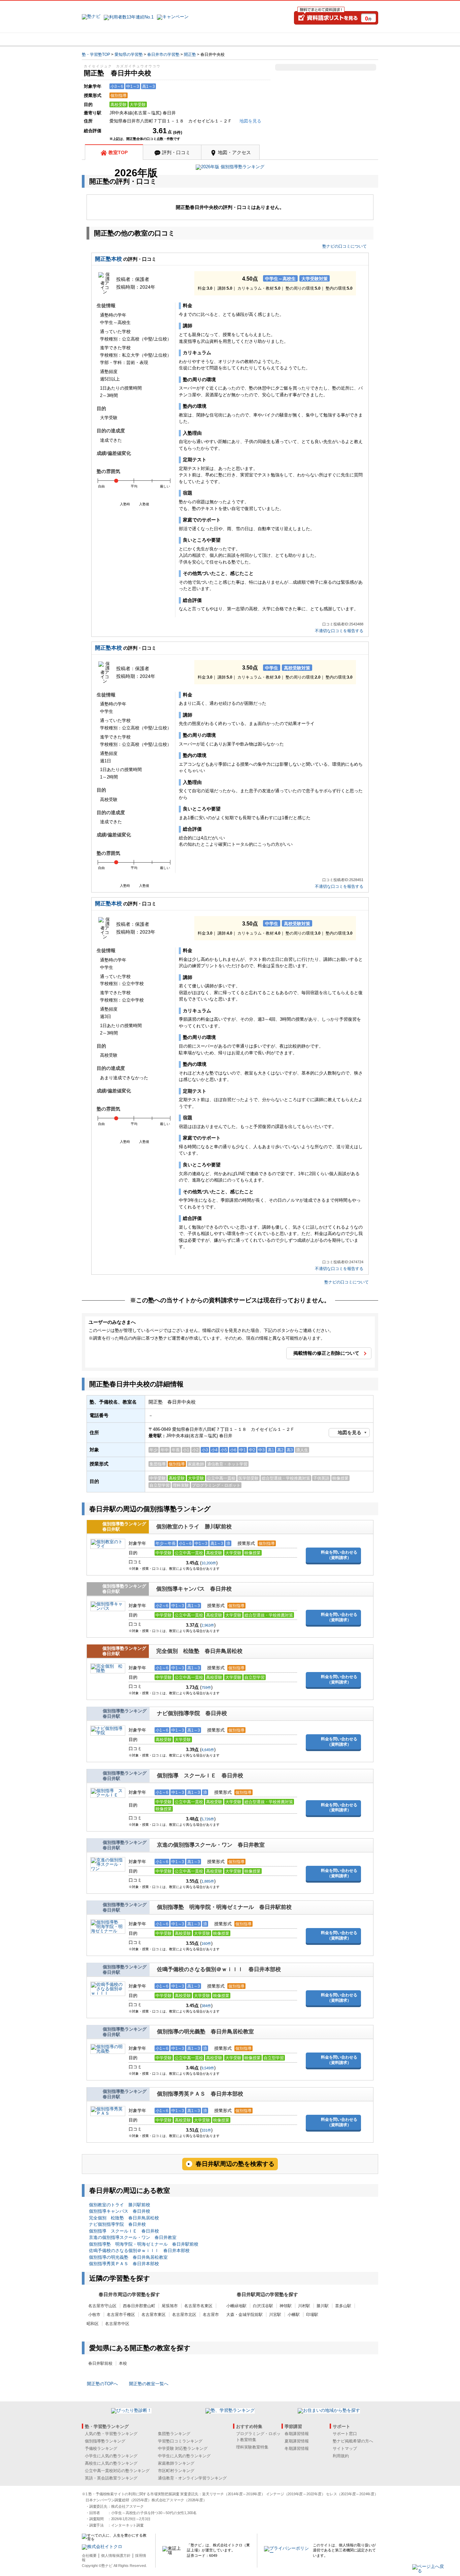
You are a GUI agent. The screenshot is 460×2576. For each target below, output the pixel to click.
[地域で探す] (106, 39)
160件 (206, 1944)
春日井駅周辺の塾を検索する (235, 2164)
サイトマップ (345, 2448)
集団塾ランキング (174, 2434)
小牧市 (94, 2315)
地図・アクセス (234, 152)
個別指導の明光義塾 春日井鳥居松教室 (205, 2031)
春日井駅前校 (100, 2363)
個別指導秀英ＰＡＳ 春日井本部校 (200, 2094)
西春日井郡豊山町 (139, 2306)
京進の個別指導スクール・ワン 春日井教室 (211, 1845)
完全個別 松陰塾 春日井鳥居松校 (199, 1651)
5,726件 (208, 1819)
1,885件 (208, 1881)
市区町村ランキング (176, 2471)
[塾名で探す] (156, 39)
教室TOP (118, 152)
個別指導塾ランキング (105, 2441)
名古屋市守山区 (102, 2306)
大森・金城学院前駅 (244, 2315)
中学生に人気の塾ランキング (184, 2456)
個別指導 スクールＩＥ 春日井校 (200, 1775)
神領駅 (286, 2306)
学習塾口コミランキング (180, 2441)
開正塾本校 (108, 259)
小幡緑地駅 (236, 2306)
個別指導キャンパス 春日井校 (194, 1589)
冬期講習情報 (297, 2448)
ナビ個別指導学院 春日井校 (192, 1713)
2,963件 (208, 1625)
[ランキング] (205, 39)
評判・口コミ (176, 152)
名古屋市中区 (117, 2324)
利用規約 (341, 2456)
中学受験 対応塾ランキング (183, 2448)
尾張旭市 (170, 2306)
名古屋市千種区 (121, 2315)
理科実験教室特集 (252, 2447)
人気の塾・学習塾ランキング (111, 2434)
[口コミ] (254, 39)
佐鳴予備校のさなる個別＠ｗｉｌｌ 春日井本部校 (219, 1969)
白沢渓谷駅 (263, 2306)
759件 (206, 1688)
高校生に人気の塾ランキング (111, 2463)
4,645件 (208, 1750)
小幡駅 (294, 2315)
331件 (206, 2130)
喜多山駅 (343, 2306)
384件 (206, 2006)
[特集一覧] (303, 39)
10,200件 (209, 1563)
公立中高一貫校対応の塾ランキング (117, 2471)
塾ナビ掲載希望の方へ (353, 2441)
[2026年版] (230, 168)
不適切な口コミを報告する (339, 631)
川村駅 (304, 2306)
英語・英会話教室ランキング (111, 2478)
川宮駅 (275, 2315)
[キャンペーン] (352, 39)
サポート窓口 (345, 2434)
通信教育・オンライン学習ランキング (192, 2478)
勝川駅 (323, 2306)
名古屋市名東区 (198, 2306)
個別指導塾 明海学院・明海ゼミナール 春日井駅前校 (224, 1907)
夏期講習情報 (297, 2441)
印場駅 (312, 2315)
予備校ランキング (101, 2448)
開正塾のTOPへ (102, 2384)
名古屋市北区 (184, 2315)
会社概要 (89, 2555)
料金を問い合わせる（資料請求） (339, 1555)
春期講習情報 (297, 2434)
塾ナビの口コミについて (344, 246)
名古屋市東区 (154, 2315)
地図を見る (350, 1432)
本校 (123, 2363)
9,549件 (208, 2068)
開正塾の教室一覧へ (149, 2384)
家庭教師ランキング (176, 2463)
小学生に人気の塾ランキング (111, 2456)
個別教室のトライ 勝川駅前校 (194, 1527)
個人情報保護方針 (116, 2555)
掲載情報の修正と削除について (326, 1353)
